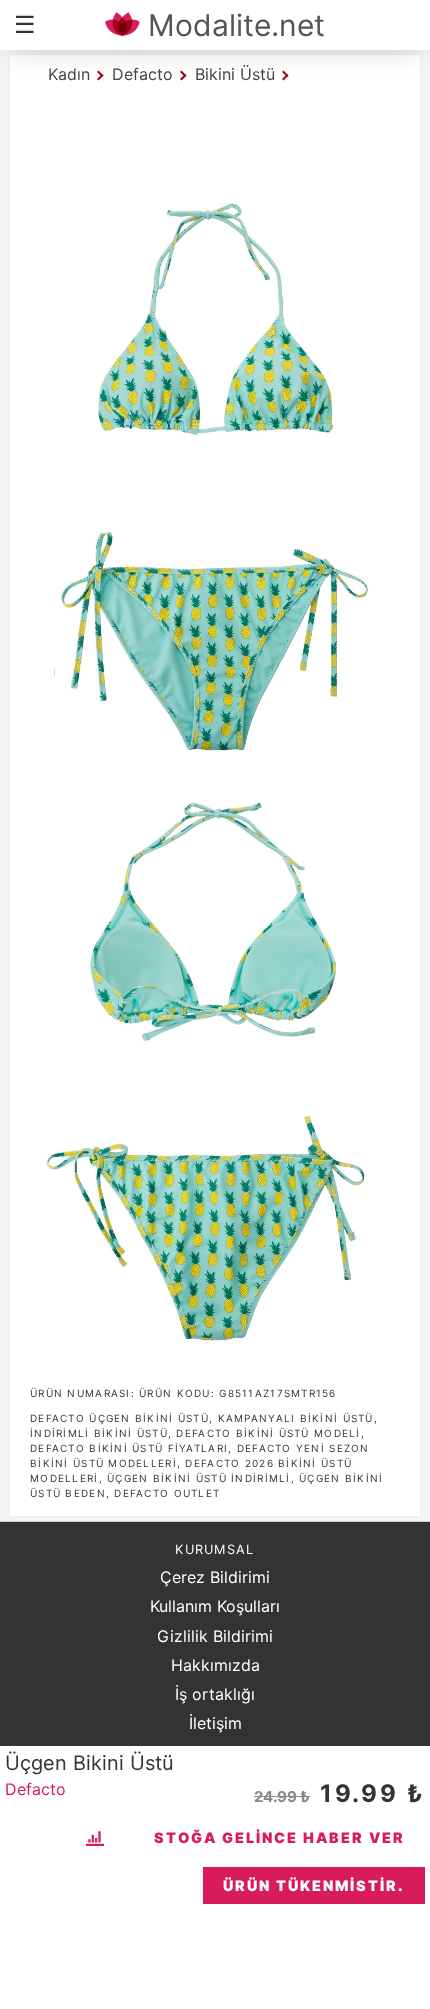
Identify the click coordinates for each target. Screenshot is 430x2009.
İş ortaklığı (215, 1694)
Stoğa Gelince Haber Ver (279, 1837)
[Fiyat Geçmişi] (97, 1838)
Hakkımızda (215, 1665)
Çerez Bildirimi (215, 1577)
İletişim (215, 1723)
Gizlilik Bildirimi (215, 1636)
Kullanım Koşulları (215, 1606)
